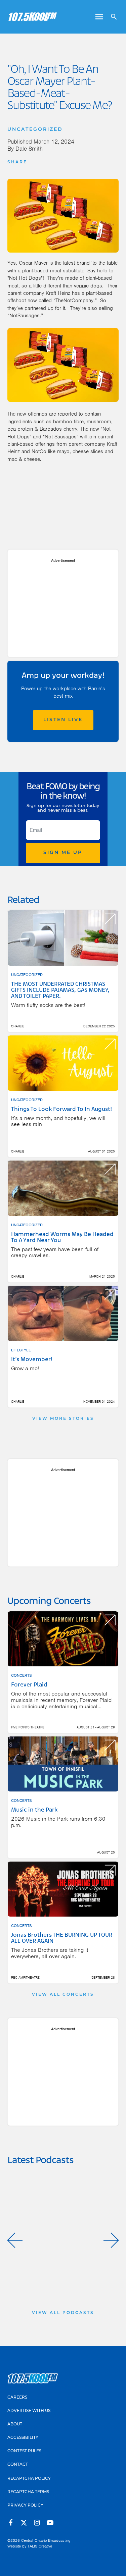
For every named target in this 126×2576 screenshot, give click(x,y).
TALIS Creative (40, 2546)
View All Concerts (63, 1995)
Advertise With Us (29, 2411)
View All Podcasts (63, 2313)
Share (17, 162)
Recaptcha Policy (29, 2479)
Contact (18, 2465)
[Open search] (111, 17)
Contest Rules (24, 2451)
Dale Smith (29, 149)
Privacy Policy (25, 2506)
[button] (15, 2240)
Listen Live (63, 720)
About (15, 2424)
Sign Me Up (63, 853)
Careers (17, 2398)
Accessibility (23, 2438)
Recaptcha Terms (28, 2492)
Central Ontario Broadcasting (46, 2540)
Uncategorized (35, 130)
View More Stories (63, 1419)
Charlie (18, 1026)
